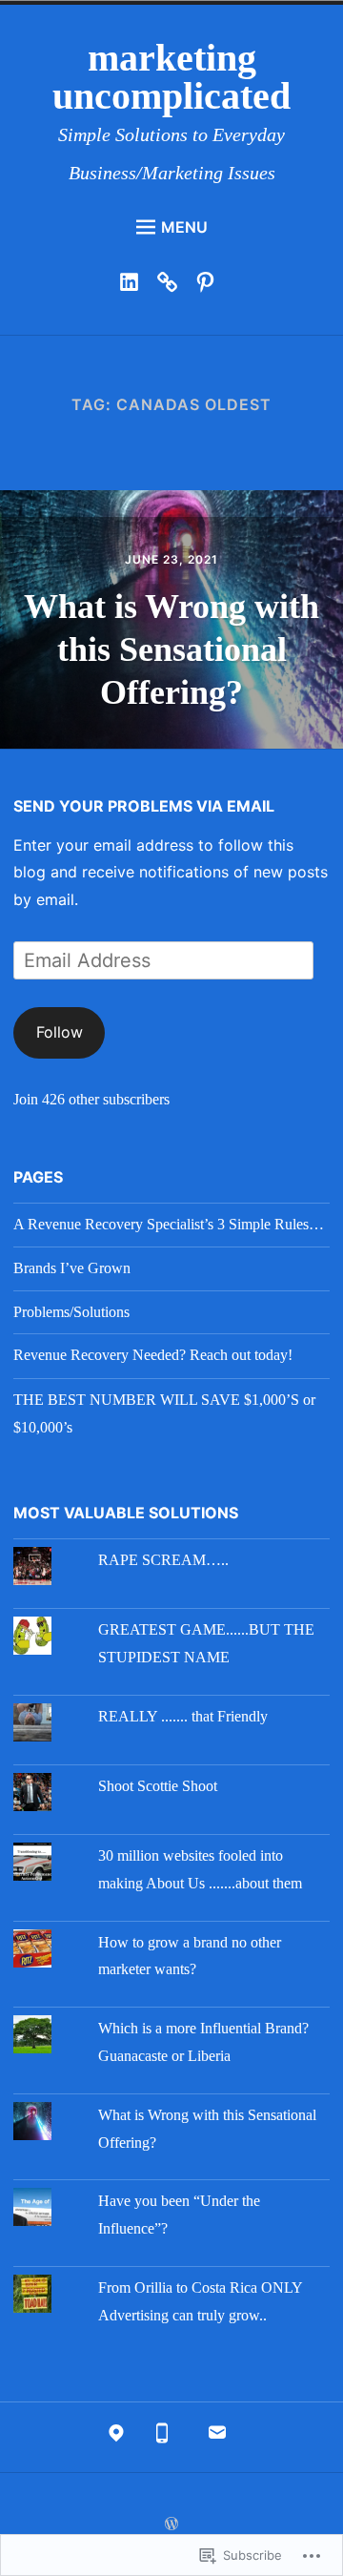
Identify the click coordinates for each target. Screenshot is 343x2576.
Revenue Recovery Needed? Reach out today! (153, 1355)
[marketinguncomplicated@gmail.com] (217, 2438)
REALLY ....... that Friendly (183, 1716)
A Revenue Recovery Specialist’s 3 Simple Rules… (169, 1224)
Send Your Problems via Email (144, 806)
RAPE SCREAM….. (163, 1560)
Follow (60, 1032)
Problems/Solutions (71, 1312)
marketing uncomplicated (171, 77)
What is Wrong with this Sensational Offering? (171, 649)
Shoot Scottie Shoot (158, 1786)
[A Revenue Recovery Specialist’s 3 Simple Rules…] (172, 286)
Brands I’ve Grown (72, 1268)
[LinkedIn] (134, 286)
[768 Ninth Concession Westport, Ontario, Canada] (116, 2438)
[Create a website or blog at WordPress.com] (171, 2524)
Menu (184, 227)
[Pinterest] (210, 286)
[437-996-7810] (162, 2438)
